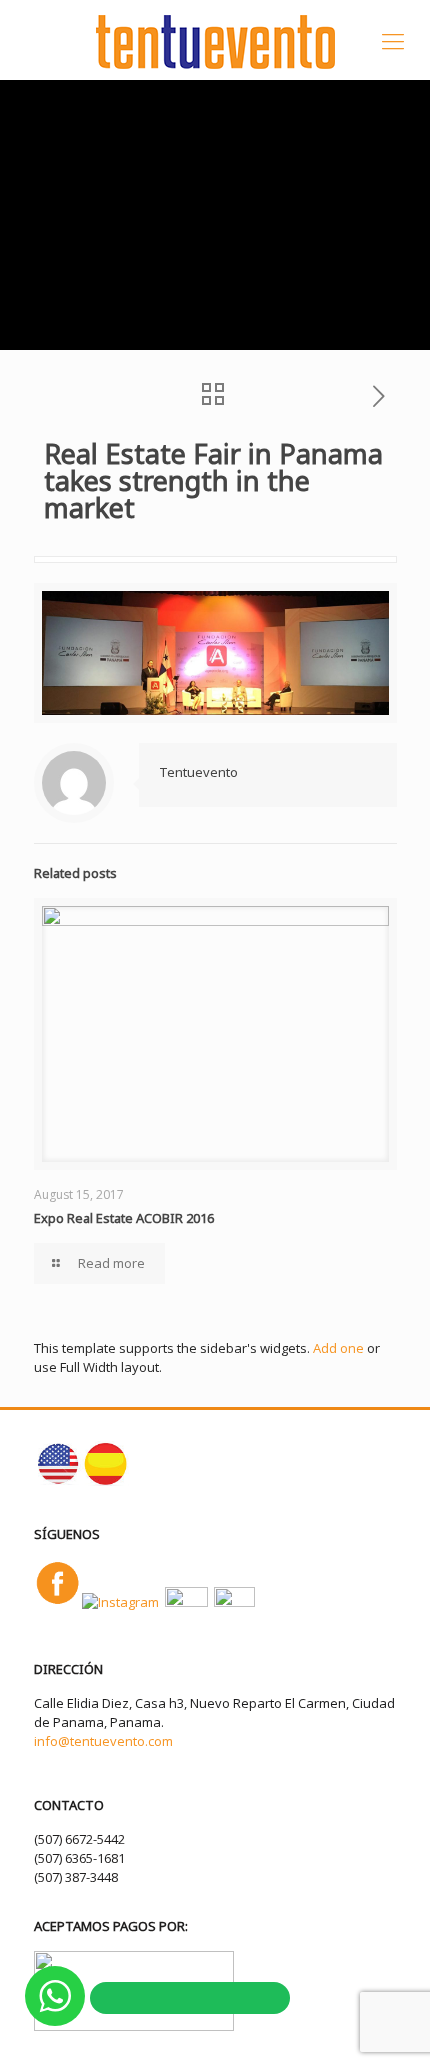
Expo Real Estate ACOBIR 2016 (124, 1218)
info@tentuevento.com (103, 1741)
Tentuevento (198, 772)
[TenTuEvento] (215, 40)
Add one (338, 1348)
